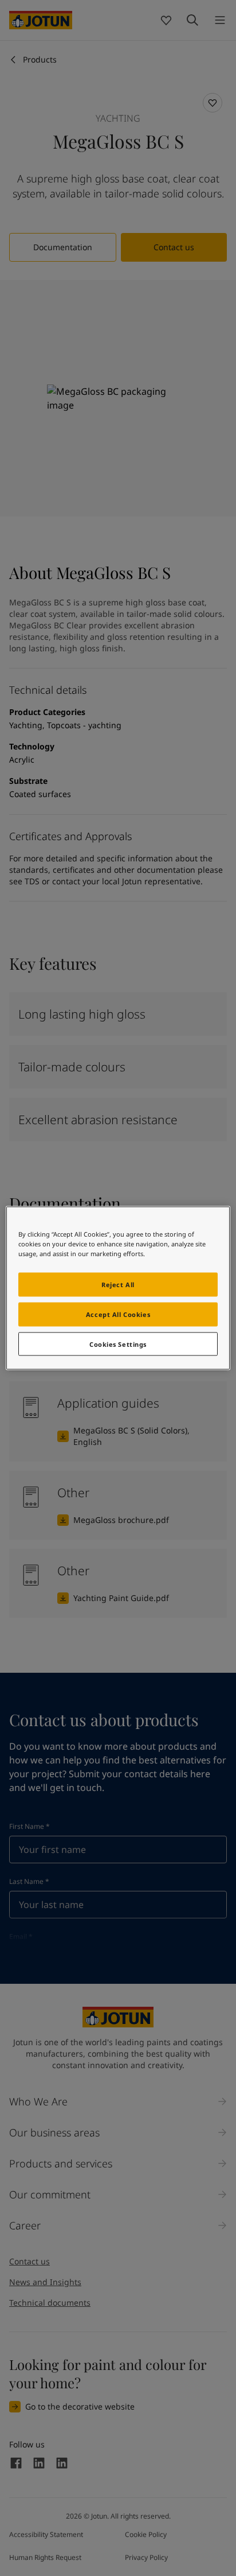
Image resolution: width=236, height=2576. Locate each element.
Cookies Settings (118, 1344)
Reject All (118, 1284)
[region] (118, 1288)
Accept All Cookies (118, 1314)
